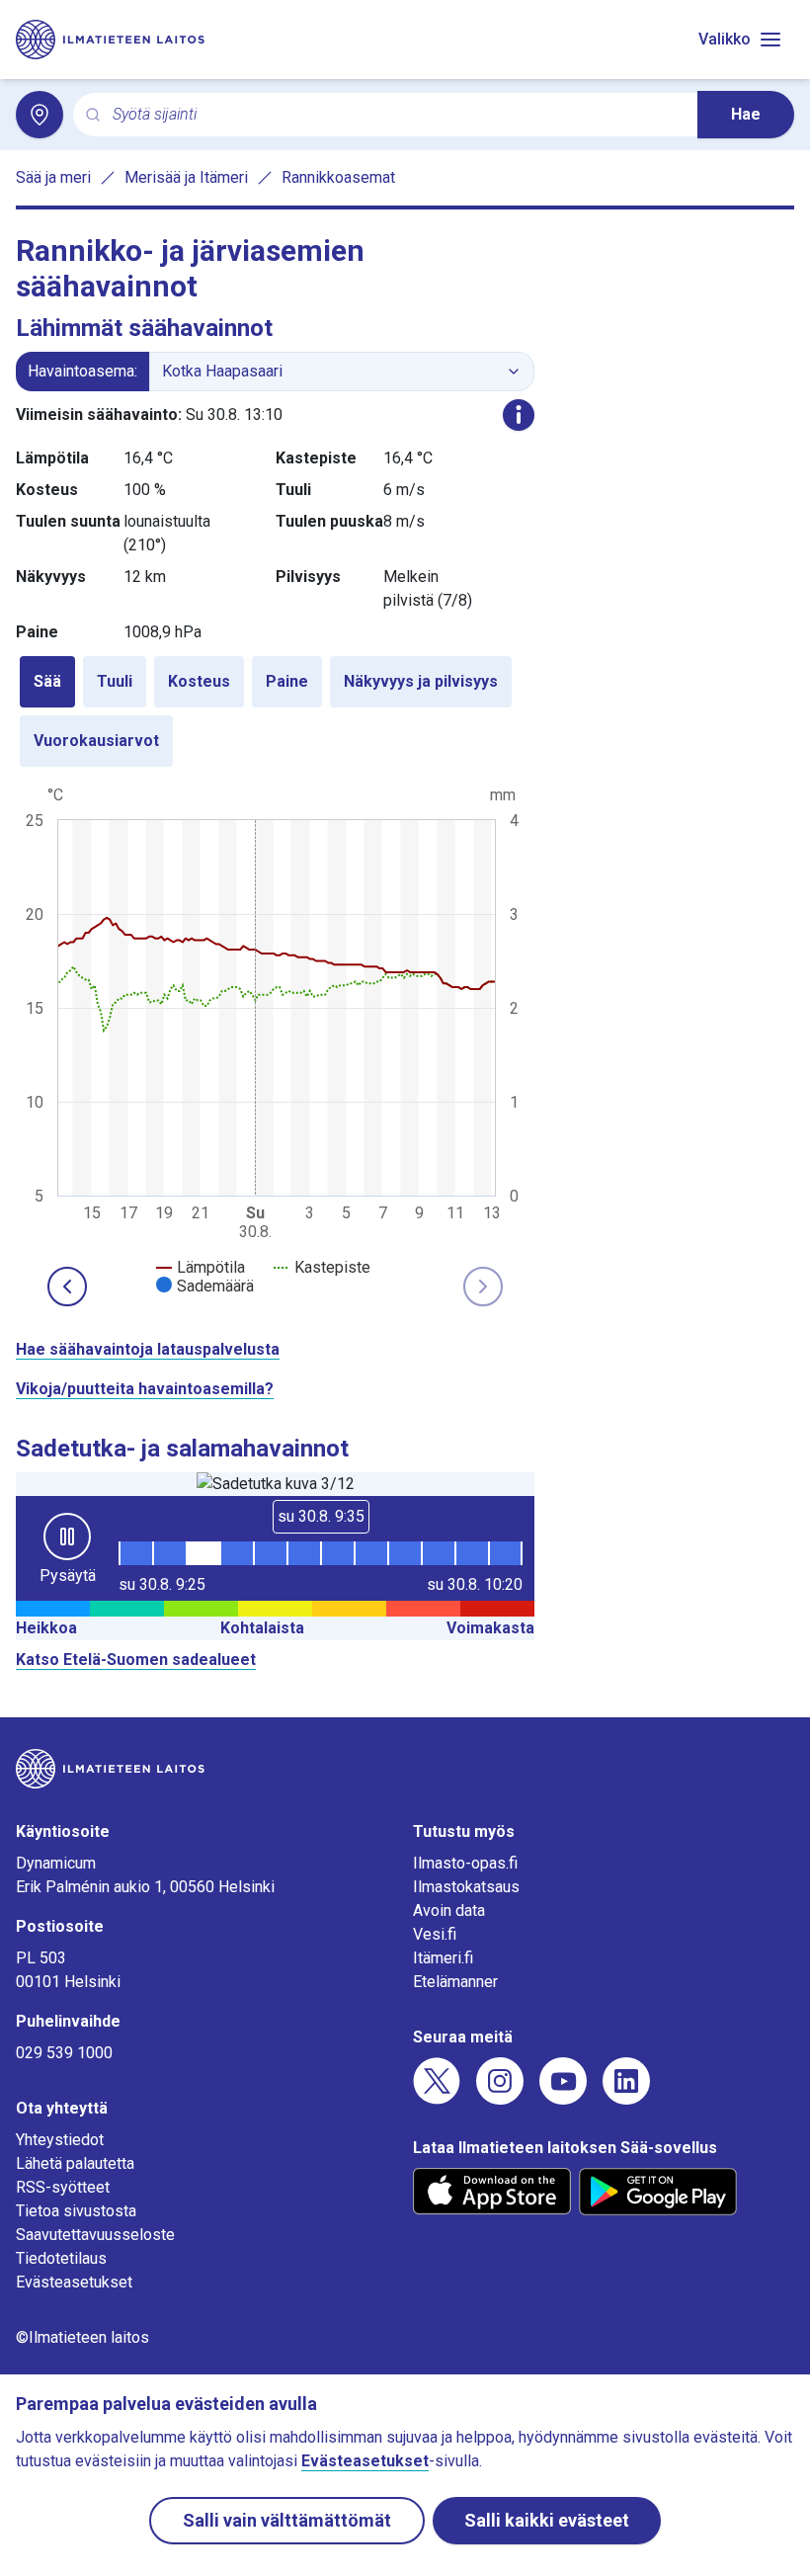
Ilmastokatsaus (466, 1887)
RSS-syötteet (63, 2187)
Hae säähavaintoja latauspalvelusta (148, 1349)
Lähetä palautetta (75, 2163)
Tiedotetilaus (61, 2258)
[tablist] (275, 711)
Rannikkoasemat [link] (338, 177)
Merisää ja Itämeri (186, 177)
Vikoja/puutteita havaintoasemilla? (145, 1389)
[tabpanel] (275, 1039)
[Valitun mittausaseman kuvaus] (519, 415)
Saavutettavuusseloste (95, 2235)
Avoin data (449, 1911)
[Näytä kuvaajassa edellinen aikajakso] (67, 1287)
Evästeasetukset (74, 2282)
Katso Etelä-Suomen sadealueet (136, 1660)
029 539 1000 (64, 2053)
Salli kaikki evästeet (547, 2520)
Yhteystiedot (60, 2140)
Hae (746, 114)
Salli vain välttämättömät (287, 2520)
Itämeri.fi (443, 1958)
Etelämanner (455, 1982)
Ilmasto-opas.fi (465, 1863)
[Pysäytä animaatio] (67, 1537)
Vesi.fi (435, 1934)
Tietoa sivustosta (76, 2211)
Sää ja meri (53, 177)
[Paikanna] (40, 115)
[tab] (47, 682)
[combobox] (397, 115)
